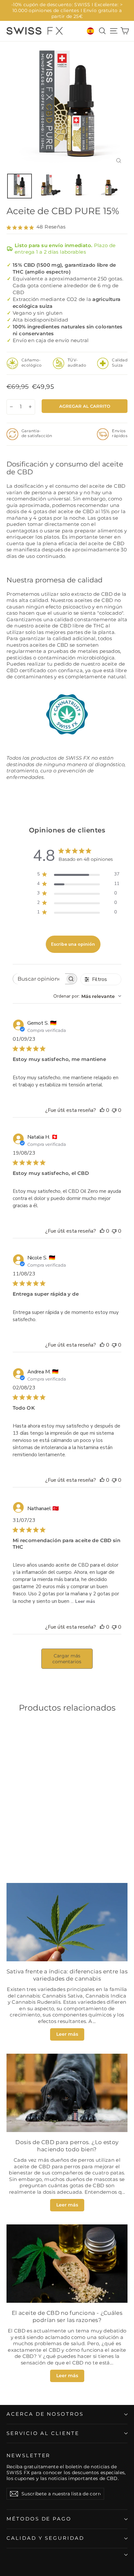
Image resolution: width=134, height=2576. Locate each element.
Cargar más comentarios (67, 1659)
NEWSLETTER (28, 2456)
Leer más (85, 1601)
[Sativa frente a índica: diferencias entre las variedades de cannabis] (67, 1922)
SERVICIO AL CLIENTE (43, 2433)
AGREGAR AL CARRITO (47, 1840)
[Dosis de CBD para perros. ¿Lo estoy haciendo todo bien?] (67, 2093)
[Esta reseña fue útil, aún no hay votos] (102, 1110)
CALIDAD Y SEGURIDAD (45, 2538)
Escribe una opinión (73, 944)
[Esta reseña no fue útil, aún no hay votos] (114, 1110)
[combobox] (87, 996)
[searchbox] (39, 979)
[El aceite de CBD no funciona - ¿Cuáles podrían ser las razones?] (67, 2264)
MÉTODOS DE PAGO (39, 2519)
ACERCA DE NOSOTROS (45, 2414)
